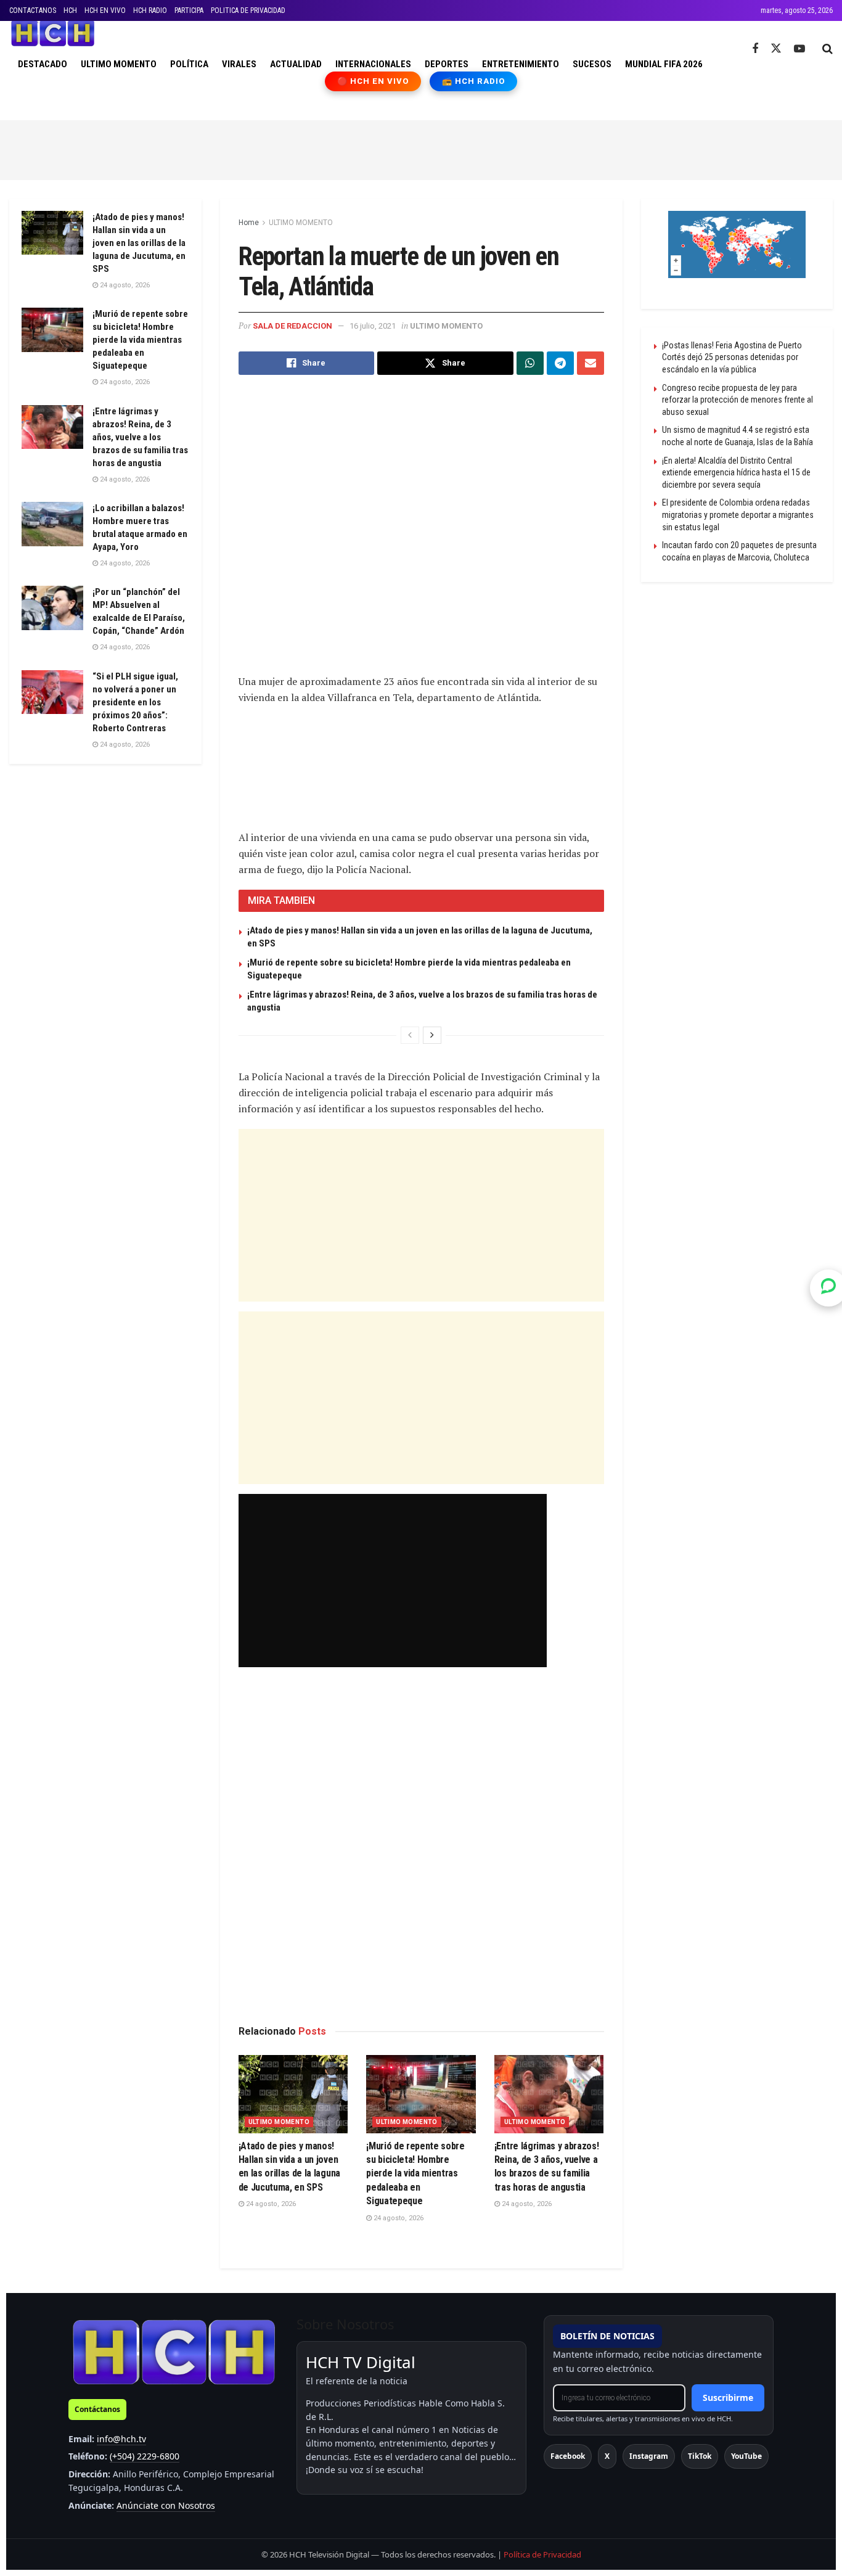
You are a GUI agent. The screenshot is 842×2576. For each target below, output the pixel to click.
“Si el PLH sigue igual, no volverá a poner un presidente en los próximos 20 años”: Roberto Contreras (135, 702)
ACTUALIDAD (296, 64)
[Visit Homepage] (53, 33)
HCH (70, 10)
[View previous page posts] (410, 1035)
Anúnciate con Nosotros (166, 2505)
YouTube (746, 2456)
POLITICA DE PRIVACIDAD (248, 10)
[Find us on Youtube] (799, 49)
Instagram (649, 2456)
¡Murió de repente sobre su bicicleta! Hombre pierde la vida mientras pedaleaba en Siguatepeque (415, 2174)
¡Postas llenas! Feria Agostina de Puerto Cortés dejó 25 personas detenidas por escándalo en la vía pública (732, 357)
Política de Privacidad (542, 2554)
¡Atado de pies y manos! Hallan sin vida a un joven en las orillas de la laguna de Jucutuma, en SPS (139, 243)
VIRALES (239, 64)
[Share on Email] (591, 363)
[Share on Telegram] (560, 363)
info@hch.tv (121, 2439)
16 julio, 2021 (373, 326)
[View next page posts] (432, 1035)
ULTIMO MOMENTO (119, 64)
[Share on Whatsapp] (530, 363)
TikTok (700, 2456)
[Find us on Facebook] (755, 49)
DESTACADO (43, 64)
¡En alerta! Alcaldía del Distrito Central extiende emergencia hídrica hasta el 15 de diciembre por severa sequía (736, 473)
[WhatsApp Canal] (828, 1288)
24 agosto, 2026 (270, 2204)
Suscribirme (728, 2398)
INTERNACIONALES (373, 64)
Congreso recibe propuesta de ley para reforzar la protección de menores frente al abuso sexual (738, 400)
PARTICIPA (189, 10)
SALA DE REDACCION (292, 326)
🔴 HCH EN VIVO (373, 81)
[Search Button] (828, 49)
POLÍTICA (189, 64)
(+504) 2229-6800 (145, 2456)
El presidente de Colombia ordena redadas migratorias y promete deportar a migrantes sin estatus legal (738, 515)
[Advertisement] (421, 148)
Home (249, 223)
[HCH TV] (174, 2351)
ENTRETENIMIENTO (521, 64)
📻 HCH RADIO (473, 81)
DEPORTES (447, 64)
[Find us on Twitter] (776, 49)
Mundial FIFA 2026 (664, 64)
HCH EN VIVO (105, 10)
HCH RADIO (150, 10)
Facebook (568, 2456)
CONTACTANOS (33, 10)
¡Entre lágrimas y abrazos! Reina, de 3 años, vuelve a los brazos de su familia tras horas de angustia (140, 437)
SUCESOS (592, 64)
